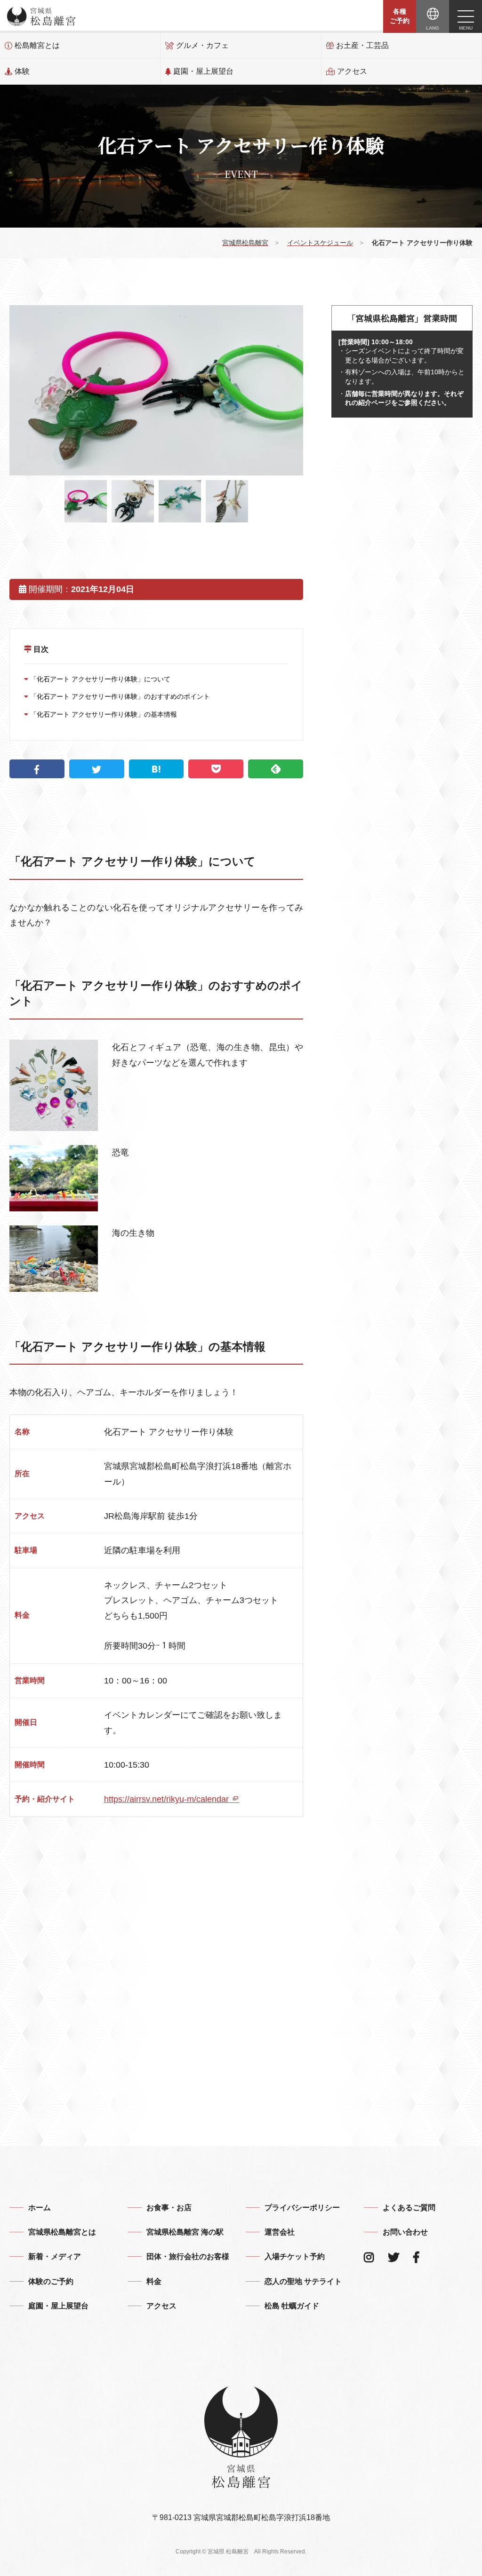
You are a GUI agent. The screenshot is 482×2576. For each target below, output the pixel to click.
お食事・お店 (169, 2208)
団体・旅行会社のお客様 (188, 2256)
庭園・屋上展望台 (203, 71)
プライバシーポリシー (302, 2208)
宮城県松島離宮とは (62, 2232)
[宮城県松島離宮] (41, 16)
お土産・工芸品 (362, 45)
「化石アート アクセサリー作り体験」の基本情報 (103, 714)
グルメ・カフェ (202, 45)
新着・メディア (55, 2256)
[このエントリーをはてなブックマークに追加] (157, 769)
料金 (154, 2281)
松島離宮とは (37, 45)
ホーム (40, 2208)
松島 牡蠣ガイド (292, 2306)
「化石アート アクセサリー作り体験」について (99, 679)
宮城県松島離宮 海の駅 (185, 2232)
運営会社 (280, 2232)
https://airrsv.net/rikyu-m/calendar (168, 1799)
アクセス (352, 71)
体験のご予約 (51, 2281)
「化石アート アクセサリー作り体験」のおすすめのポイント (119, 696)
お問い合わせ (405, 2232)
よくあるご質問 (409, 2208)
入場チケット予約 (295, 2256)
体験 (22, 71)
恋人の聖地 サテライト (303, 2281)
